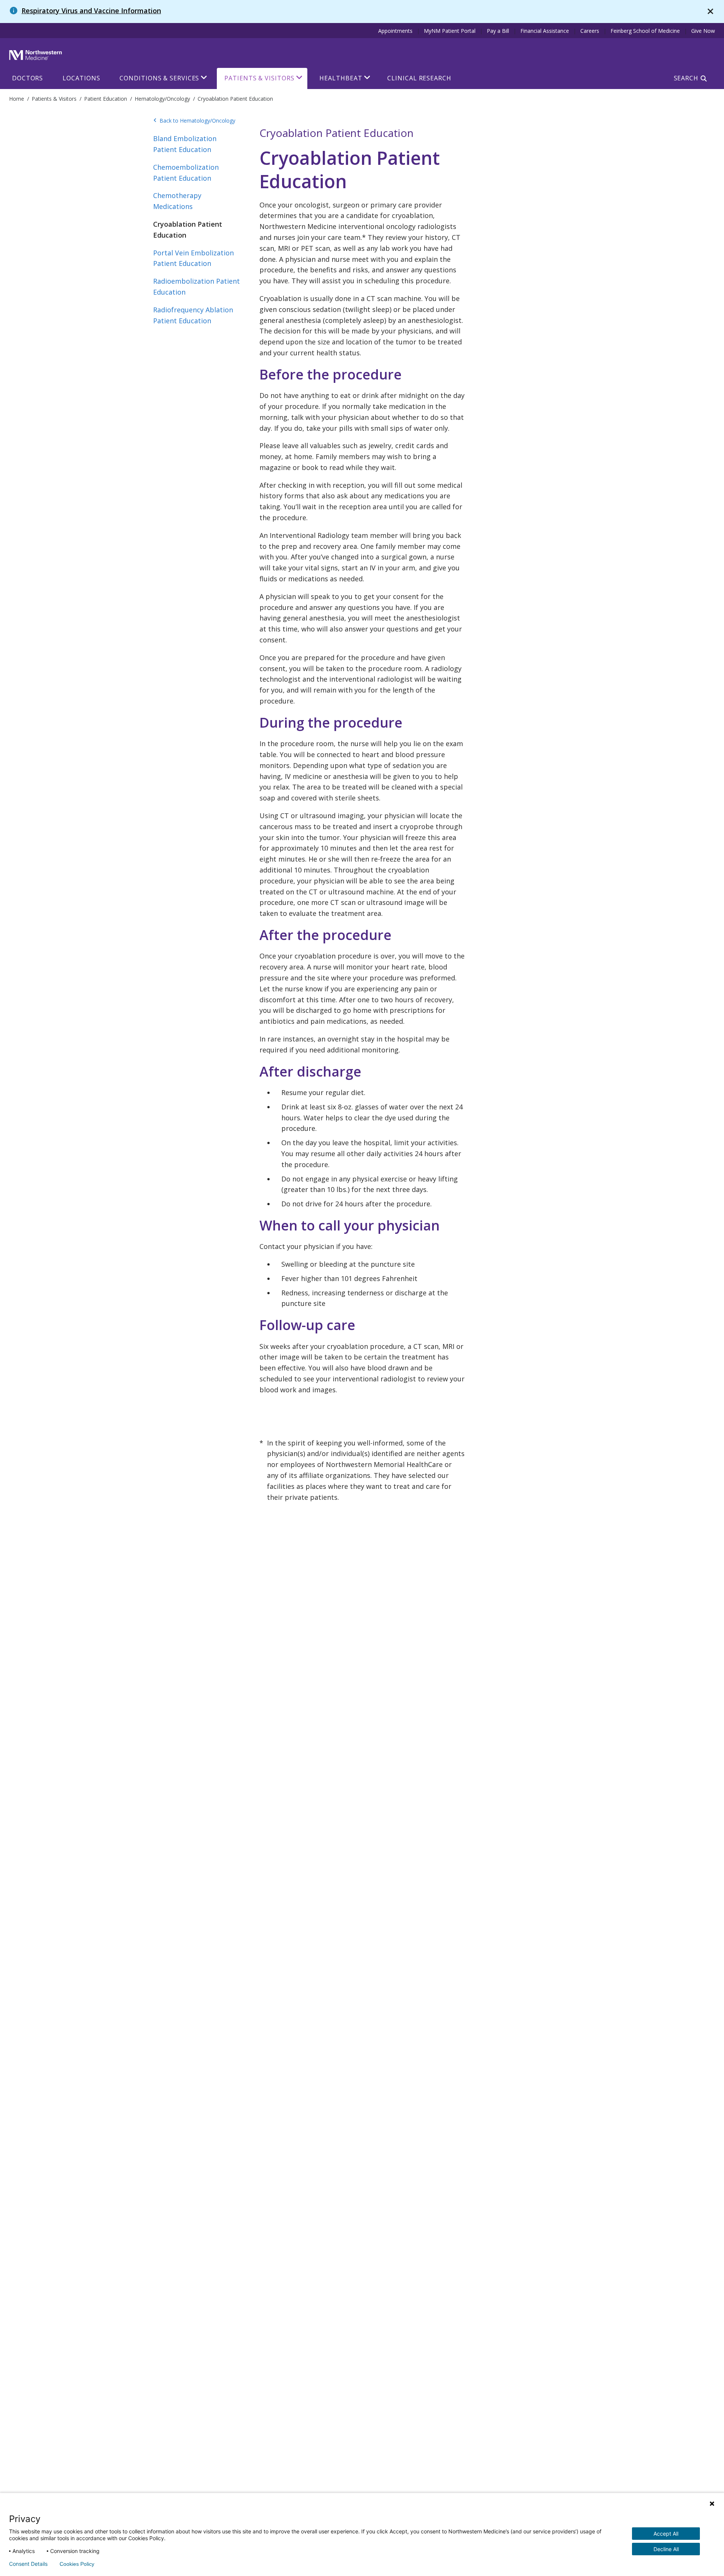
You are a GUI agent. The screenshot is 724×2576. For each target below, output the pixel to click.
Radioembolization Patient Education (196, 286)
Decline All (666, 2549)
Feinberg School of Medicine (645, 31)
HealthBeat (341, 78)
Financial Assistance (545, 31)
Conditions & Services (159, 78)
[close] (710, 12)
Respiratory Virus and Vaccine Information (91, 11)
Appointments (395, 31)
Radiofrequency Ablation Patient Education (193, 315)
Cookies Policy (77, 2564)
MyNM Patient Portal (450, 31)
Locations (81, 78)
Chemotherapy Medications (177, 201)
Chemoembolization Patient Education (186, 173)
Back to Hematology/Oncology (194, 121)
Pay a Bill (498, 31)
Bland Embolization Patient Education (185, 144)
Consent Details (28, 2564)
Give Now (703, 31)
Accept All (666, 2534)
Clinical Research (419, 78)
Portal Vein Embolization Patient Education (193, 258)
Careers (590, 31)
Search (686, 78)
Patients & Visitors (259, 78)
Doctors (28, 78)
